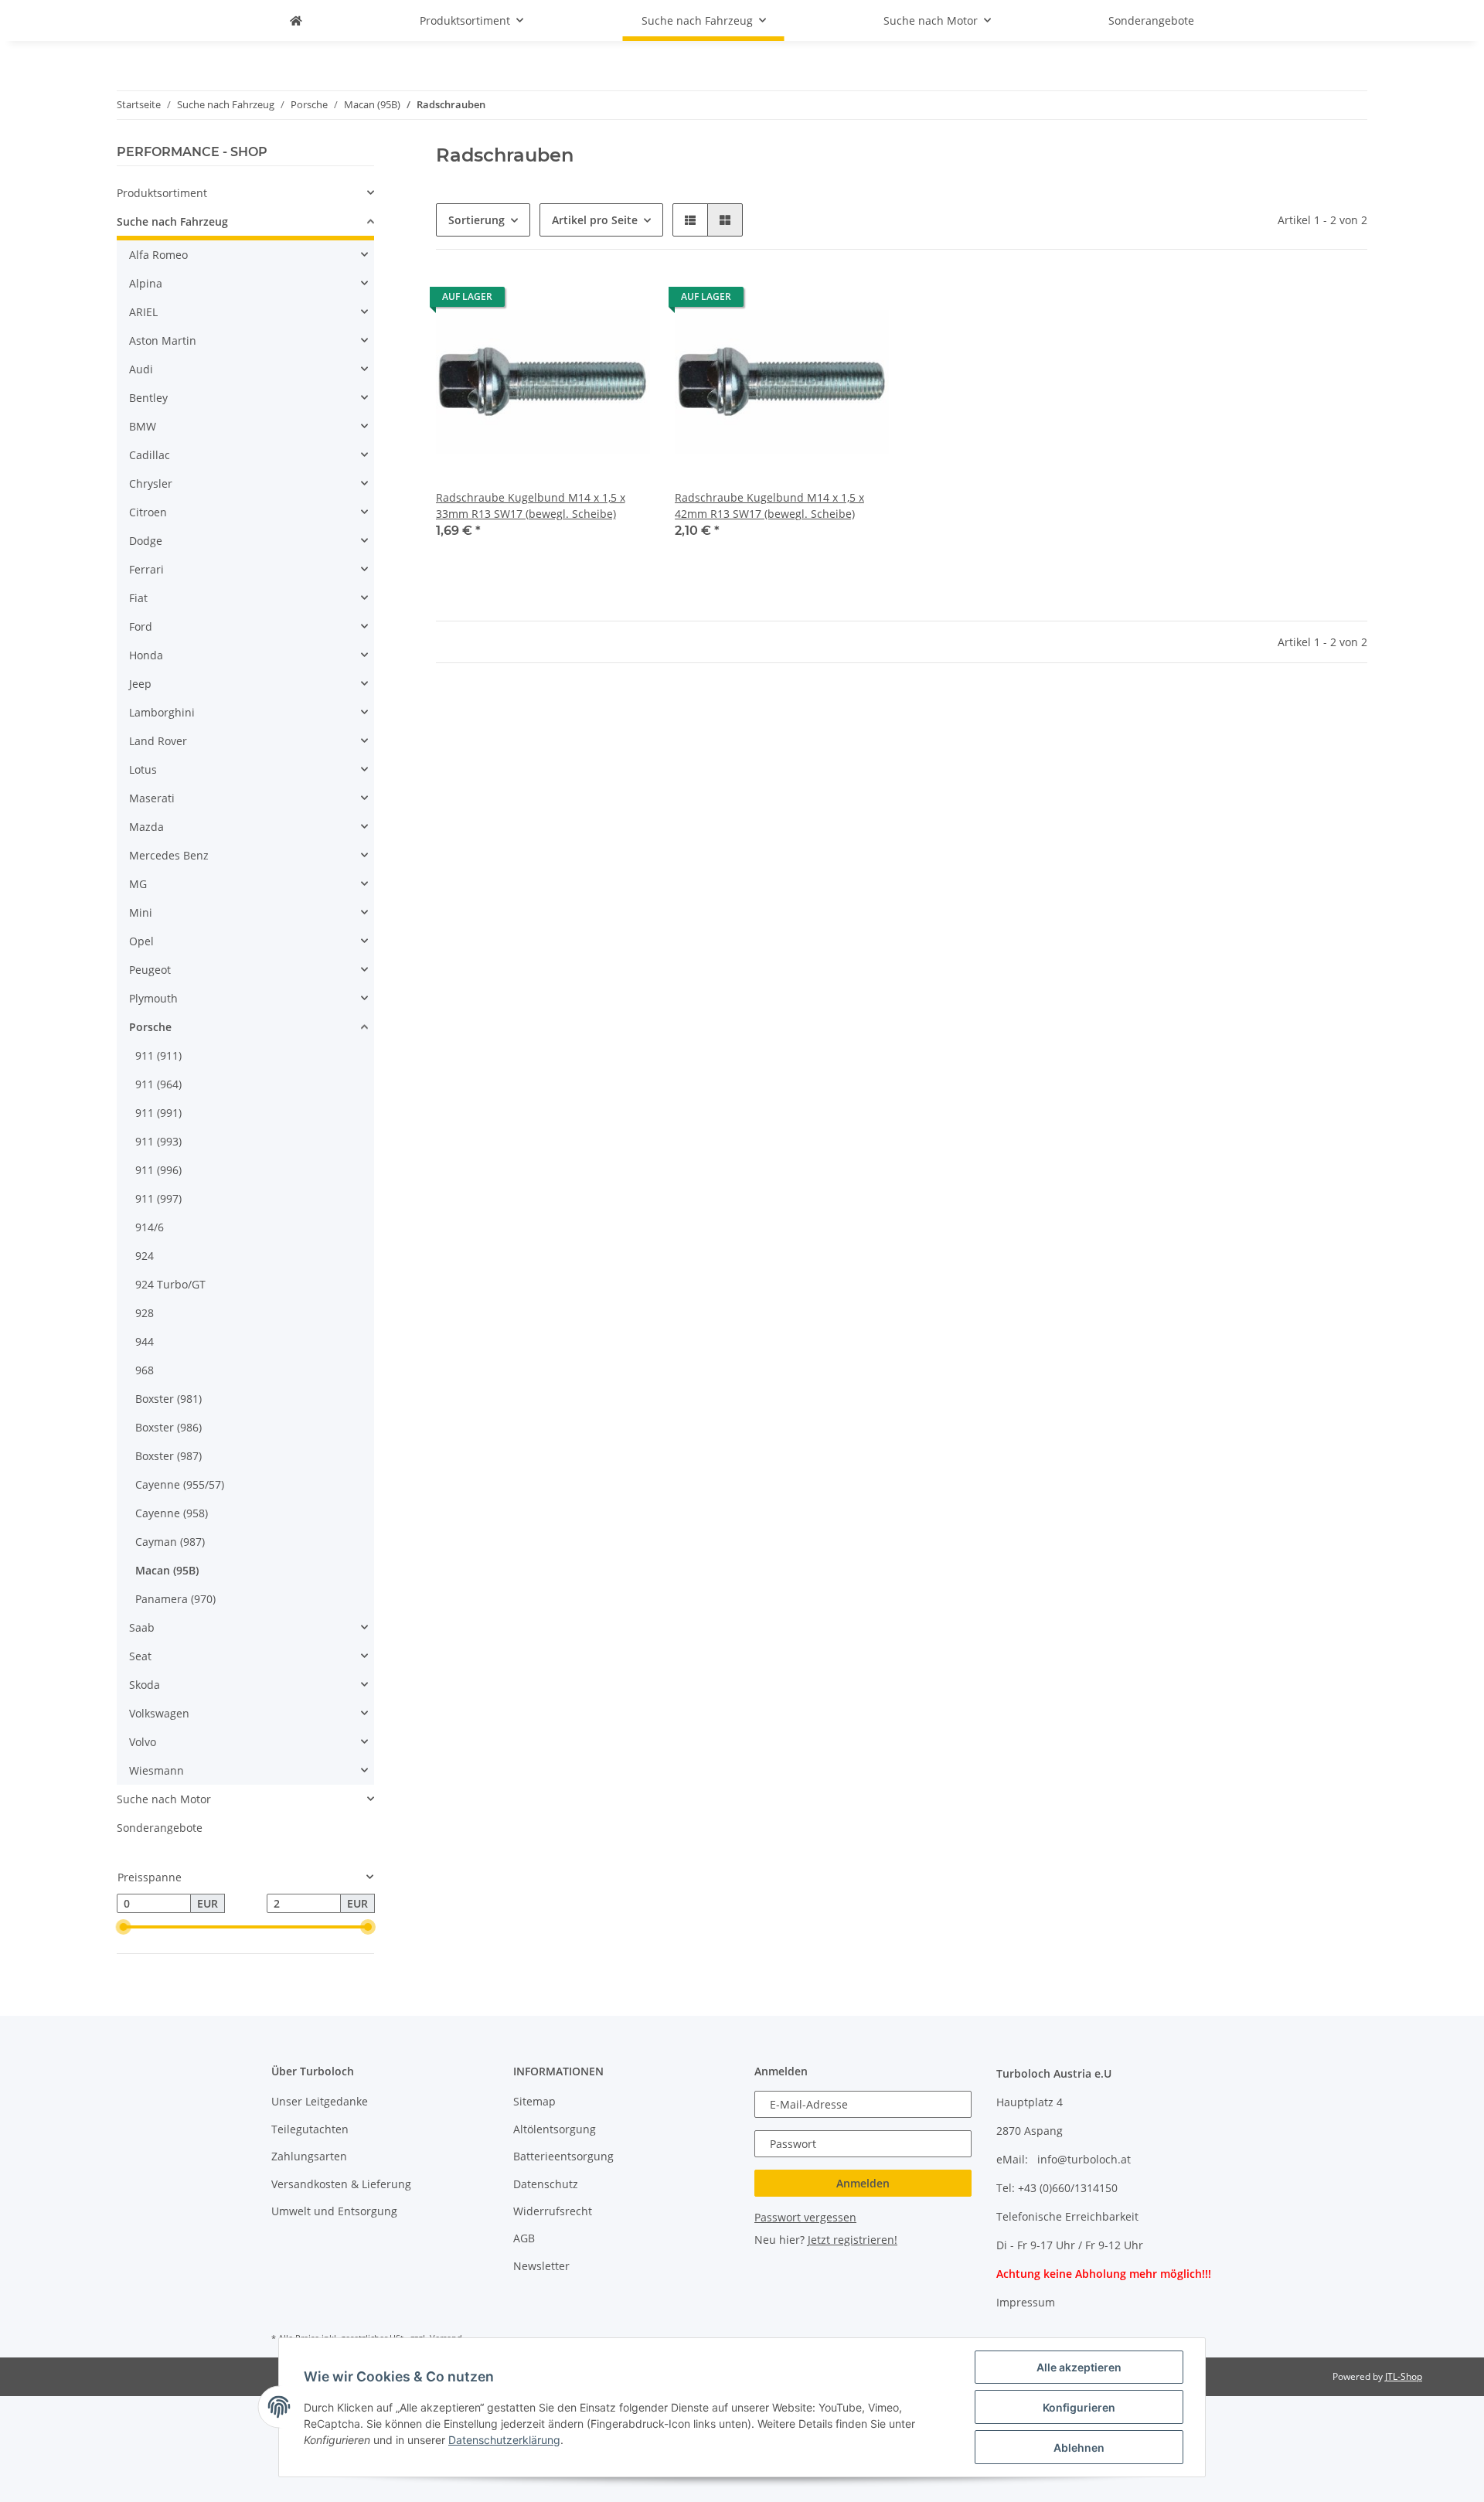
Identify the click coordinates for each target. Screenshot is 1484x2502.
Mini (141, 912)
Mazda (146, 827)
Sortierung (477, 220)
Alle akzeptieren (1079, 2367)
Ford (141, 626)
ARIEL (143, 312)
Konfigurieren (1079, 2407)
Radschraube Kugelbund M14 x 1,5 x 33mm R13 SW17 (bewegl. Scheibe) (531, 506)
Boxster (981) (168, 1399)
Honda (146, 655)
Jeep (140, 684)
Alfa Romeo (158, 255)
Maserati (152, 798)
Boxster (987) (168, 1456)
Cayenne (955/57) (180, 1484)
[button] (690, 220)
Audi (141, 369)
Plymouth (153, 998)
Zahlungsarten (309, 2156)
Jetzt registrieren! (853, 2240)
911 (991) (158, 1113)
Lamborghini (162, 712)
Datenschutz (546, 2184)
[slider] (123, 1927)
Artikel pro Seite (595, 220)
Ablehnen (1079, 2448)
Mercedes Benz (169, 855)
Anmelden (863, 2183)
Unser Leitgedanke (320, 2101)
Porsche (150, 1027)
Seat (140, 1656)
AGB (524, 2238)
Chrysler (151, 483)
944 (145, 1341)
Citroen (148, 512)
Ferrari (146, 569)
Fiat (138, 598)
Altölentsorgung (555, 2129)
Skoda (145, 1685)
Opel (141, 941)
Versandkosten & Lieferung (341, 2184)
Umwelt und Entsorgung (334, 2211)
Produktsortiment (162, 193)
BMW (143, 426)
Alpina (146, 283)
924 (145, 1256)
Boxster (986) (168, 1427)
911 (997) (158, 1198)
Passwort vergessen (805, 2217)
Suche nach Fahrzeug (172, 221)
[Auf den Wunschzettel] (624, 301)
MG (138, 884)
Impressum (1026, 2302)
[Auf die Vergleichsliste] (584, 301)
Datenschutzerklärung (504, 2440)
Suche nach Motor (164, 1799)
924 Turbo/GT (170, 1284)
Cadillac (150, 455)
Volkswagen (159, 1713)
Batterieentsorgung (563, 2156)
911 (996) (158, 1170)
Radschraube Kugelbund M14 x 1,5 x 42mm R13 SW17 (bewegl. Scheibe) (769, 506)
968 (145, 1370)
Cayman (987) (170, 1542)
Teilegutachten (310, 2129)
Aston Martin (163, 340)
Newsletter (541, 2266)
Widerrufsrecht (553, 2211)
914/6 (150, 1227)
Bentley (148, 398)
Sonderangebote (160, 1828)
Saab (142, 1627)
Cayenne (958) (172, 1513)
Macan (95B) (167, 1570)
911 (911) (158, 1055)
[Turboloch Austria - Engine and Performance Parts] (296, 20)
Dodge (146, 541)
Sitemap (534, 2101)
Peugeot (150, 970)
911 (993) (158, 1141)
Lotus (143, 769)
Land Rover (158, 741)
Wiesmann (157, 1770)
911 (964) (158, 1084)
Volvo (143, 1742)
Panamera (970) (175, 1599)
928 (145, 1313)
